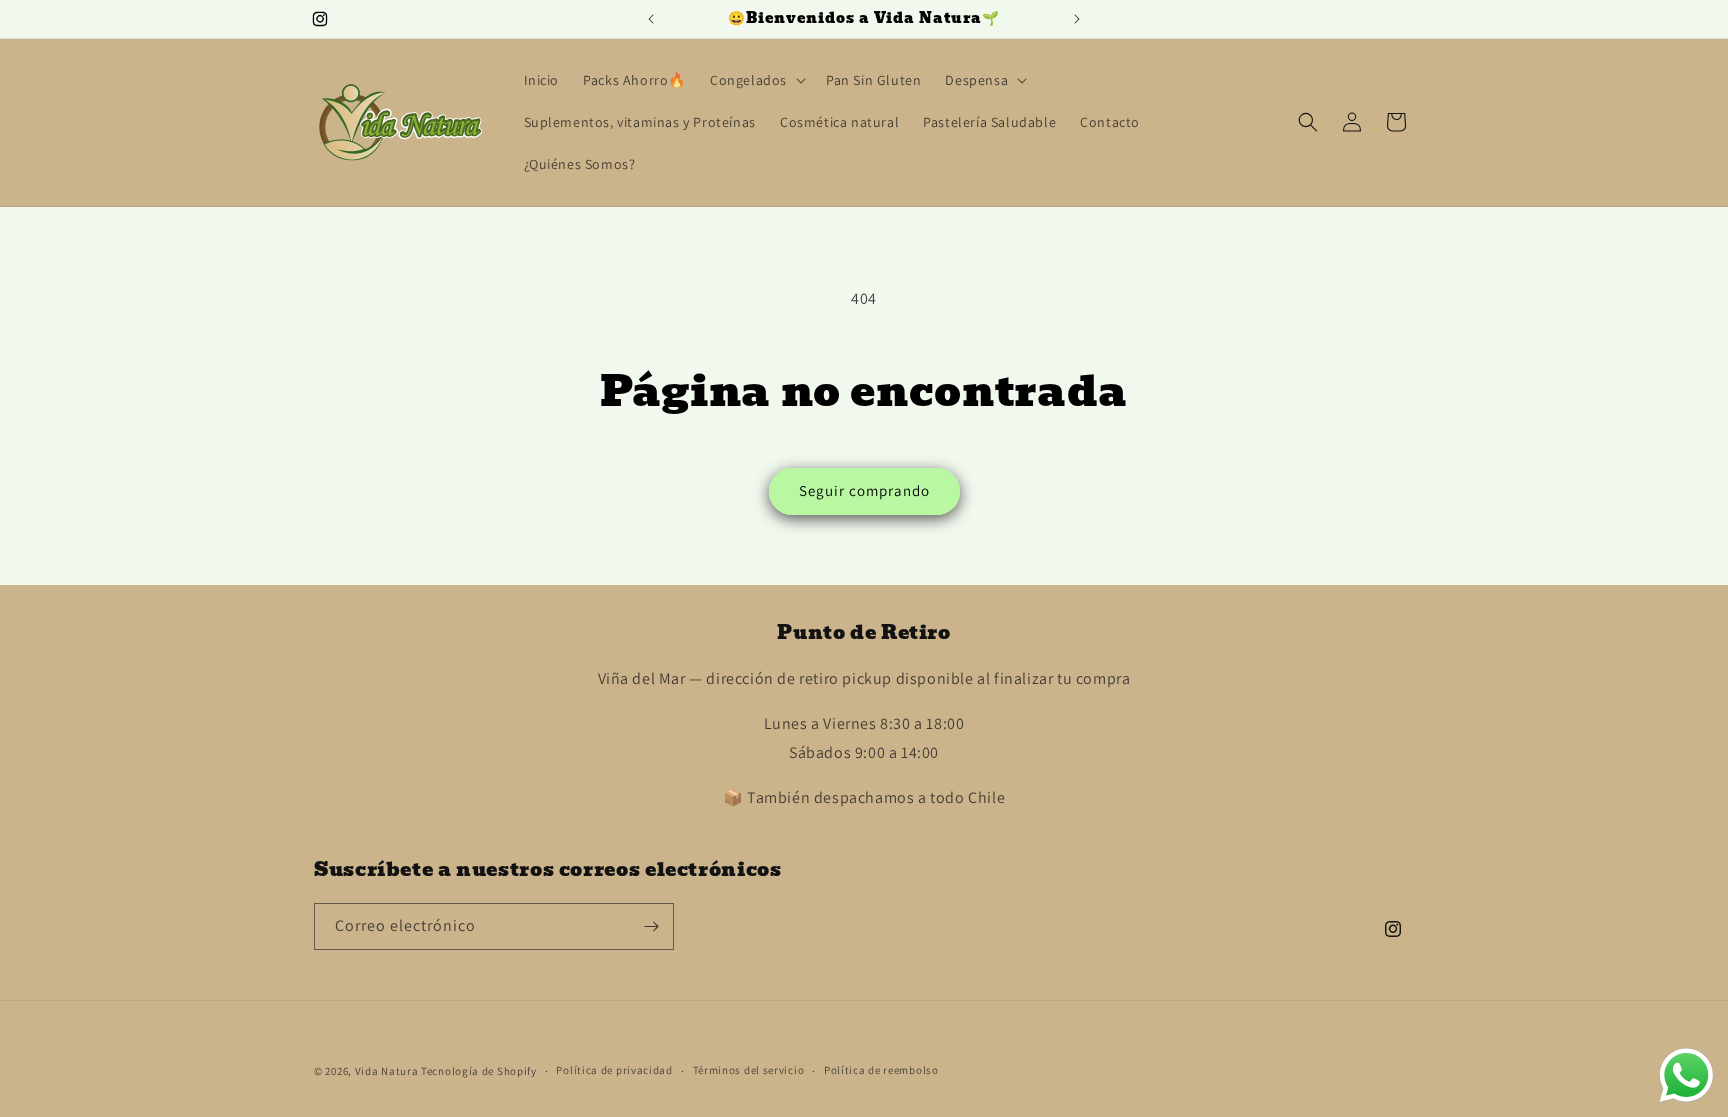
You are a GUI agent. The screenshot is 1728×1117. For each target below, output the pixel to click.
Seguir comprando (864, 490)
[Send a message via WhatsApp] (1686, 1075)
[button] (756, 80)
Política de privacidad (614, 1070)
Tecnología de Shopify (479, 1071)
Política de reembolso (881, 1070)
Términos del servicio (749, 1070)
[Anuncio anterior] (651, 19)
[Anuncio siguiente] (1077, 19)
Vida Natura (388, 1071)
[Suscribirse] (651, 926)
